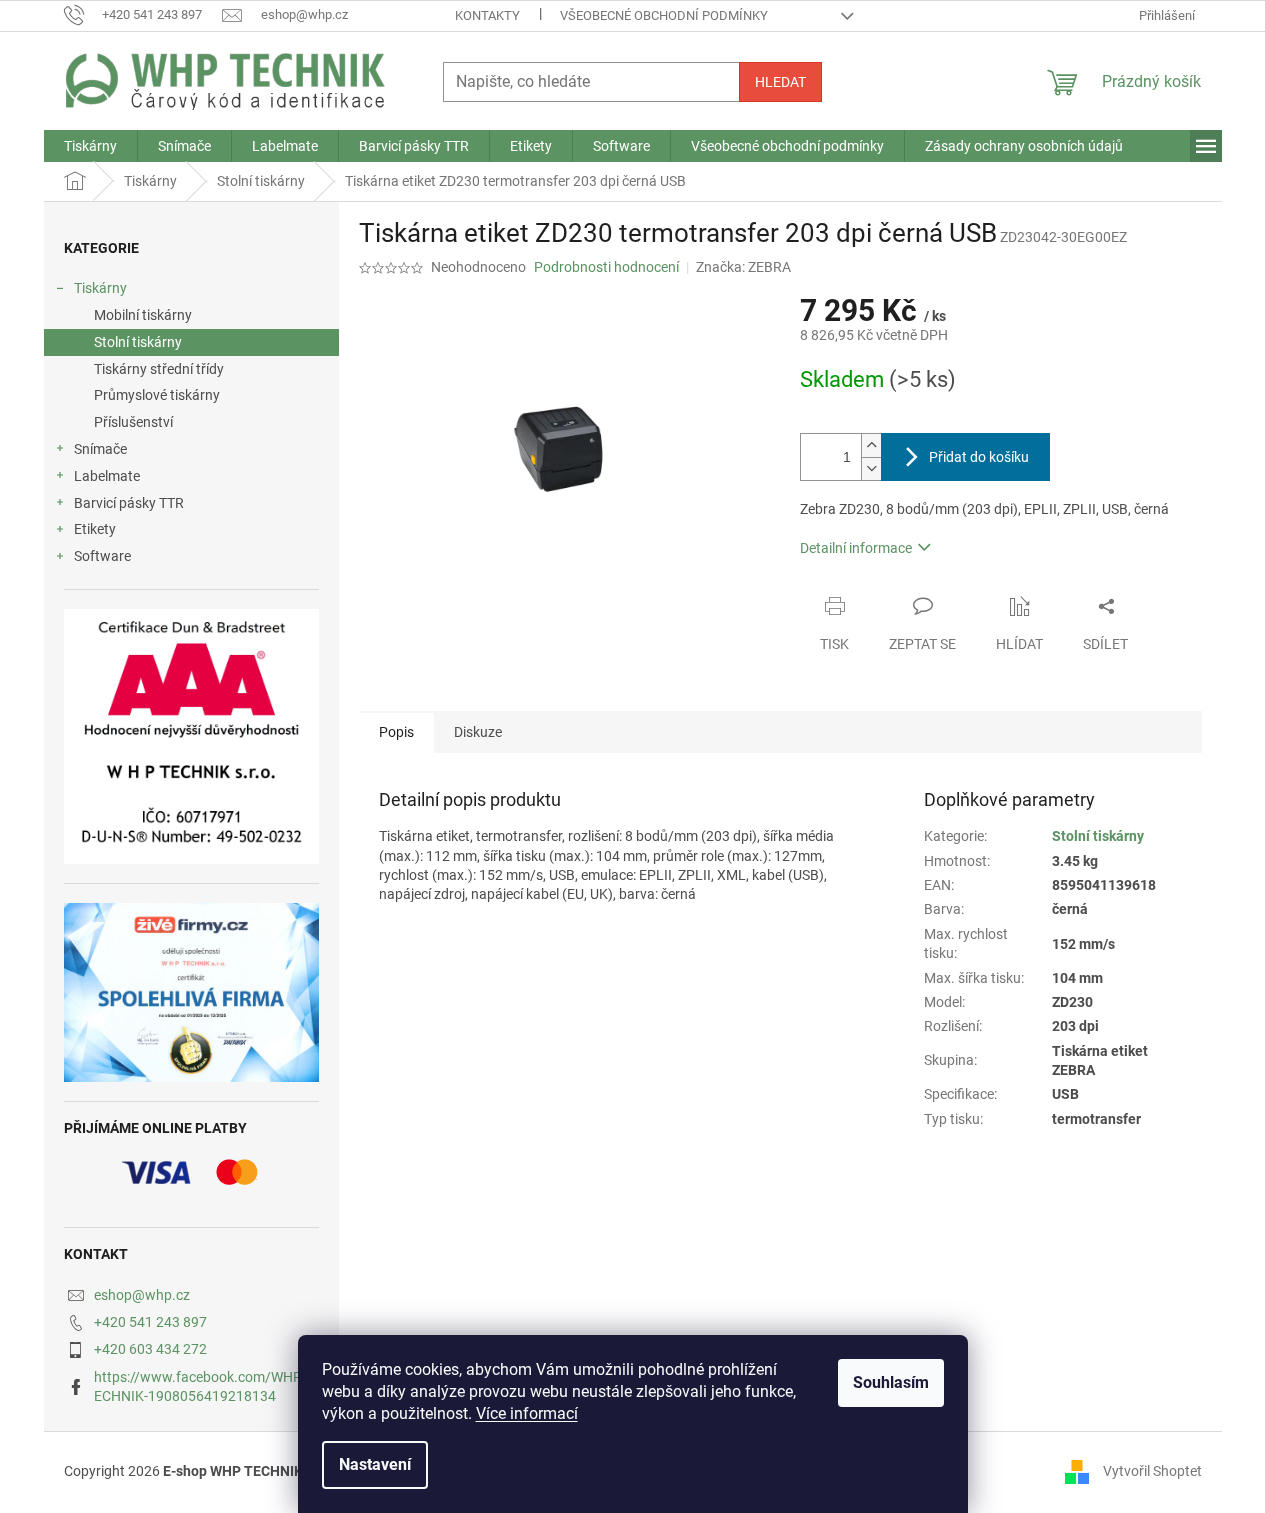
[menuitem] (90, 146)
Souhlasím (891, 1382)
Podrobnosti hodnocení (606, 267)
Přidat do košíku (979, 457)
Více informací (527, 1413)
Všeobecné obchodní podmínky (664, 15)
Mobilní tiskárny (143, 315)
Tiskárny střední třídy (159, 369)
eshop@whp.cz (142, 1295)
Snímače (100, 449)
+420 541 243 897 (150, 1322)
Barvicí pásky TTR (129, 503)
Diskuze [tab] (478, 732)
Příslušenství (133, 422)
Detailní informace (856, 548)
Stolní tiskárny (138, 342)
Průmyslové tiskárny (157, 395)
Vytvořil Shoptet (1152, 1471)
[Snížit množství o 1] (871, 468)
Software (102, 556)
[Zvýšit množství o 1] (871, 445)
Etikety (95, 529)
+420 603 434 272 (150, 1349)
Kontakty (487, 15)
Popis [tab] (396, 732)
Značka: (743, 267)
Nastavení (375, 1464)
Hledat (780, 82)
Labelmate (107, 476)
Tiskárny (100, 288)
